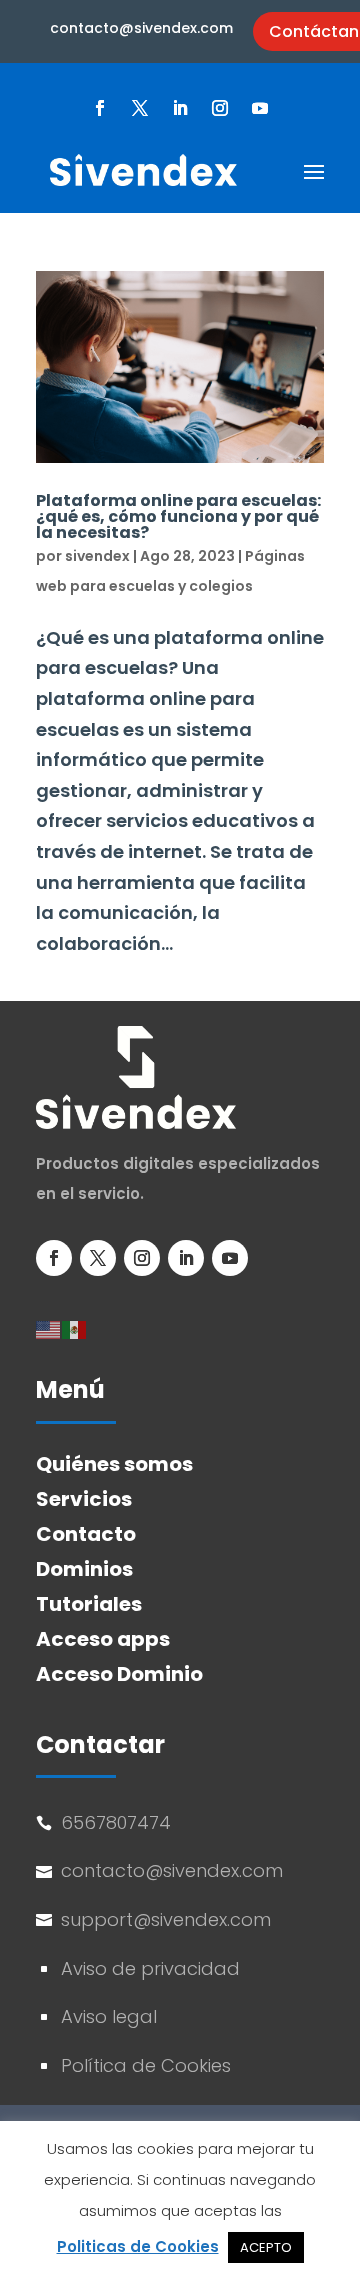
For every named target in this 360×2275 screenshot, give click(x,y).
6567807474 (116, 1822)
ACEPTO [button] (266, 2247)
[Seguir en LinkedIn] (180, 108)
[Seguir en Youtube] (260, 108)
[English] (49, 1328)
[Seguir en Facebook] (100, 108)
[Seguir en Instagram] (220, 108)
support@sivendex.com (168, 1919)
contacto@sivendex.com (141, 28)
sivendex (97, 556)
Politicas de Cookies (138, 2246)
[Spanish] (75, 1328)
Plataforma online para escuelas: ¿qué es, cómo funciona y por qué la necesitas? (178, 516)
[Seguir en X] (140, 108)
